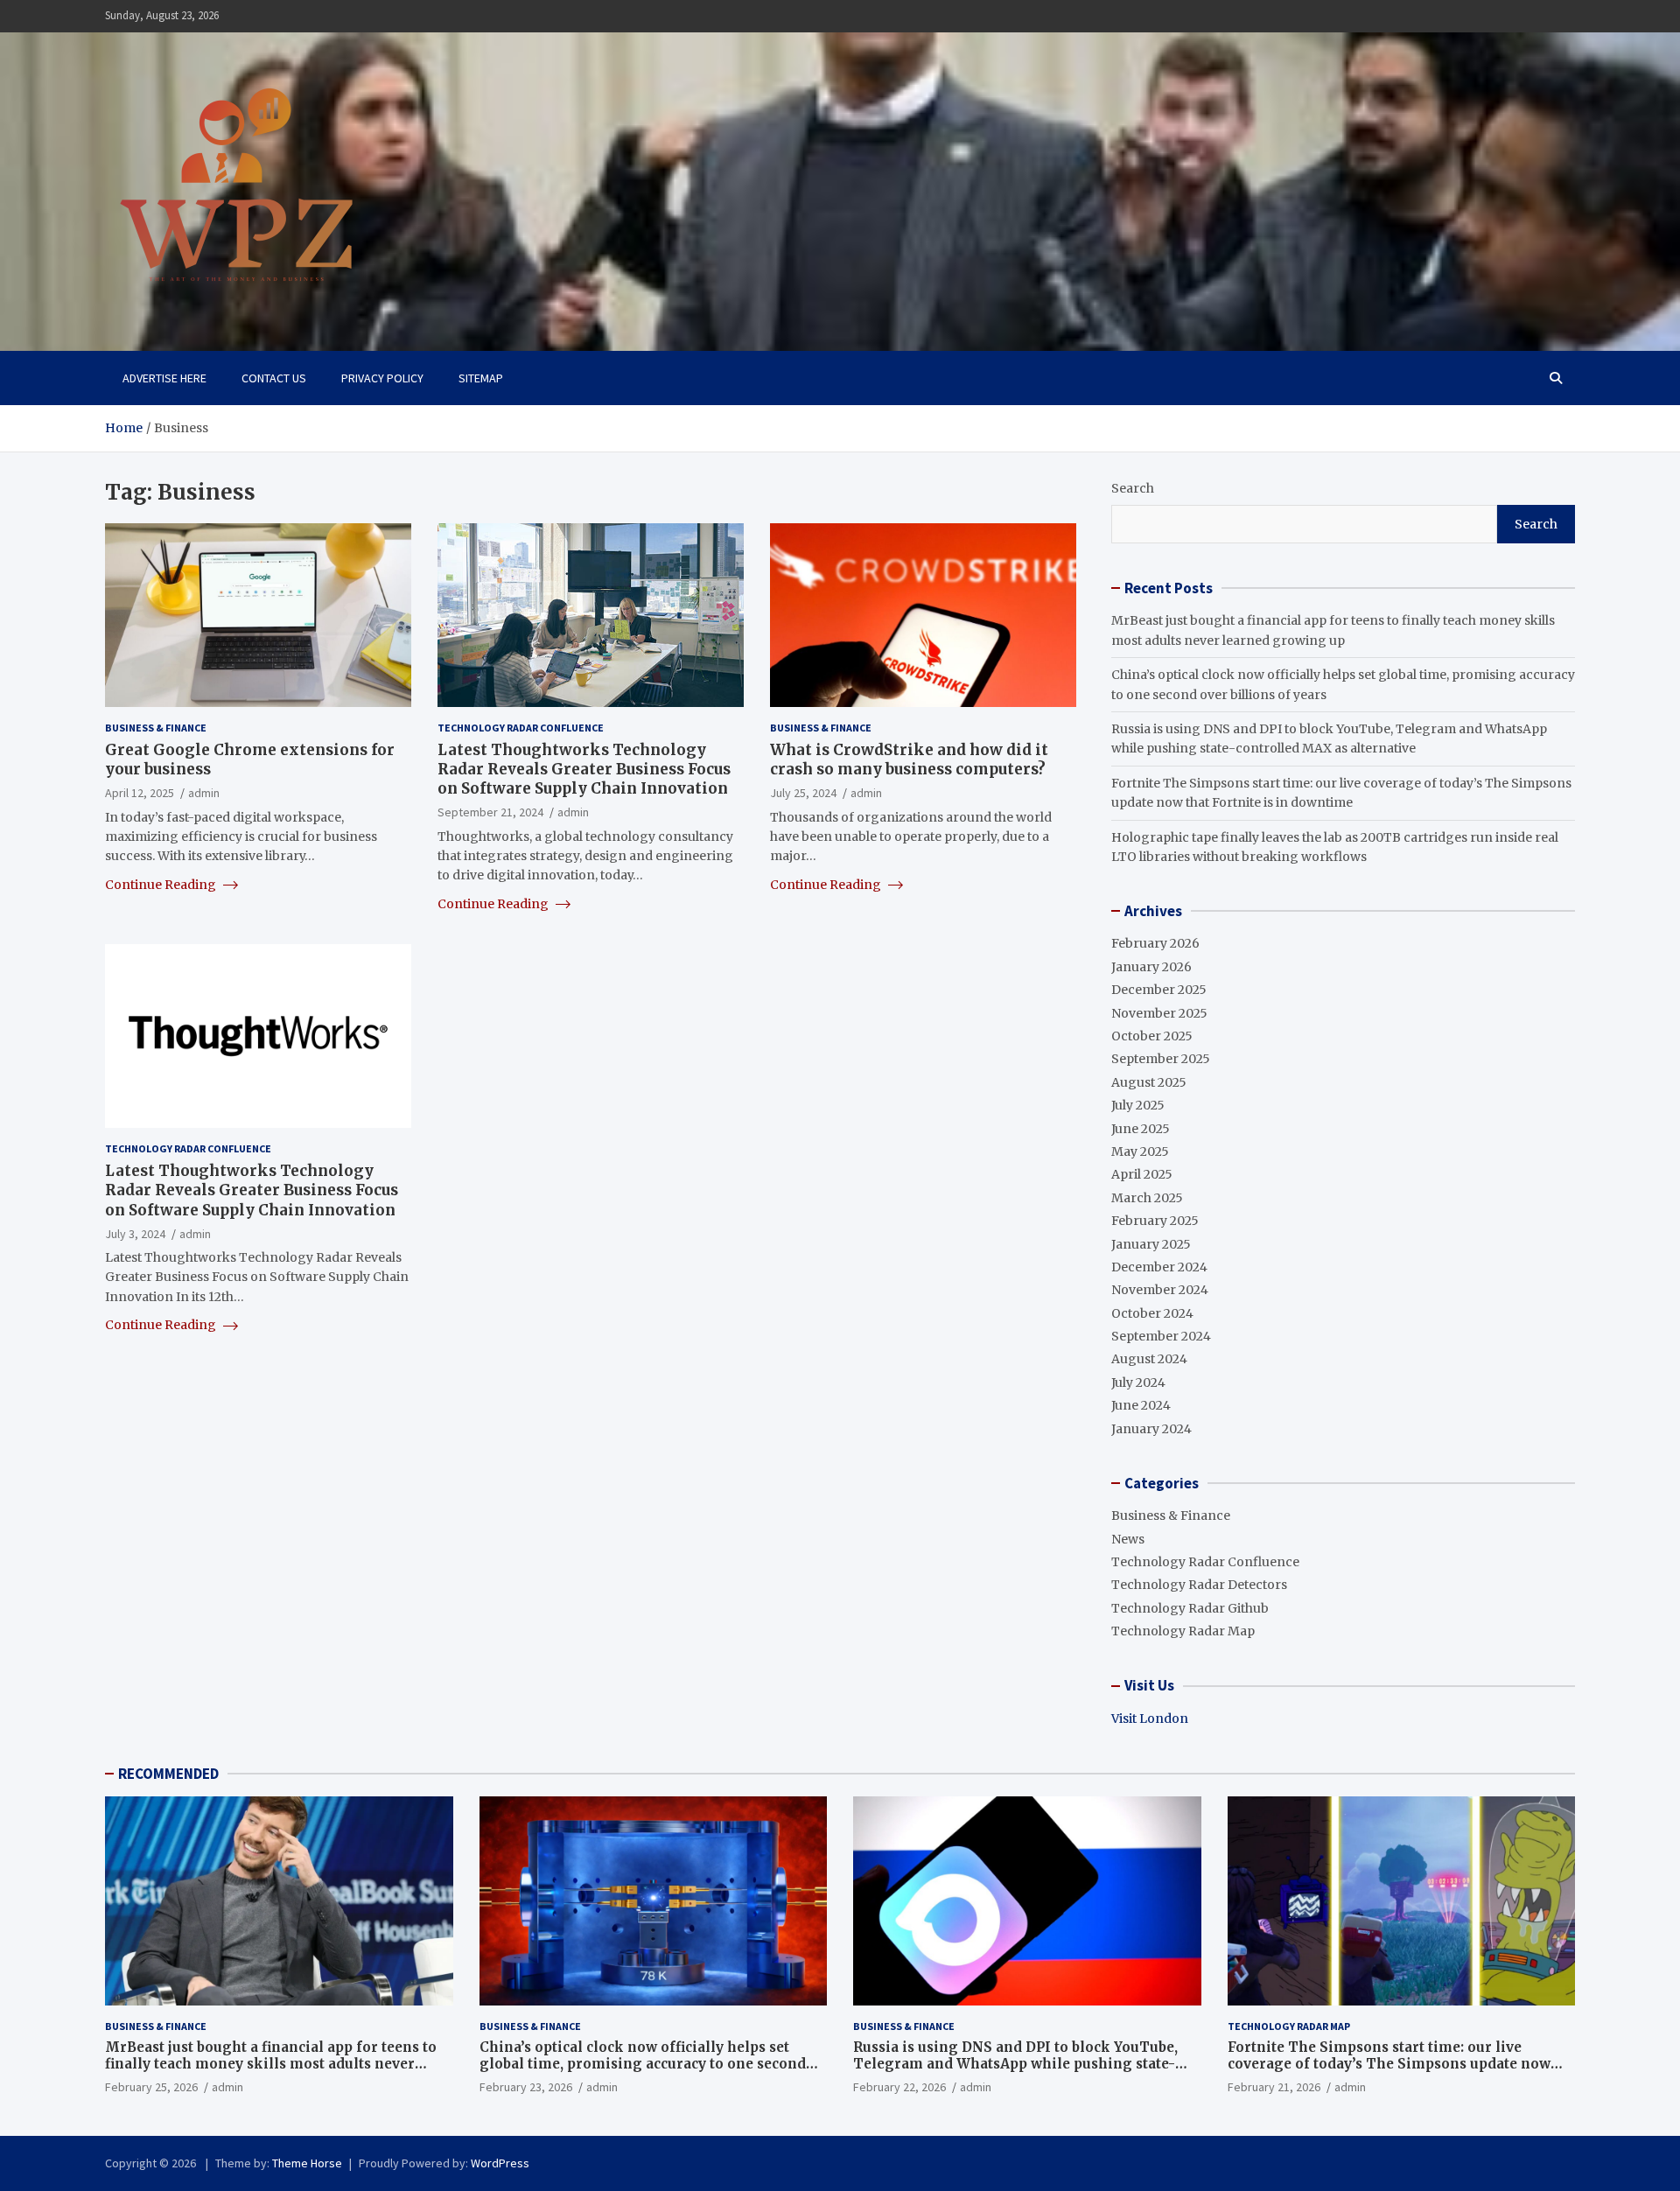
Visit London (1150, 1718)
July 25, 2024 (803, 793)
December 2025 (1159, 990)
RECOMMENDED (168, 1774)
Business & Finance (156, 728)
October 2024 (1152, 1313)
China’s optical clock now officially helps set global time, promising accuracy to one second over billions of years (643, 2064)
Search (1133, 488)
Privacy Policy (382, 378)
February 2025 (1155, 1221)
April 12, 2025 (140, 793)
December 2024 (1159, 1267)
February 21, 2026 (1274, 2087)
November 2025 (1159, 1013)
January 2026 (1151, 967)
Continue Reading (162, 885)
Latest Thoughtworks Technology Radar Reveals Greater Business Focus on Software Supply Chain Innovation (584, 769)
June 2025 (1141, 1129)
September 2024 (1161, 1336)
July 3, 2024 (135, 1234)
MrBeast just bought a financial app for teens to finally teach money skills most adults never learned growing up (271, 2064)
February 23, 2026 (526, 2087)
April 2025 (1142, 1174)
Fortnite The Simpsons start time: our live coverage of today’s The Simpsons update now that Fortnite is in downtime (1389, 2064)
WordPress (500, 2163)
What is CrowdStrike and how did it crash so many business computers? (909, 759)
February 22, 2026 (899, 2087)
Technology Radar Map (1183, 1631)
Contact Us (274, 378)
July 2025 (1138, 1105)
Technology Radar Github (1190, 1608)
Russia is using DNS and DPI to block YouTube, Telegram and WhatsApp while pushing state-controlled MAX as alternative (1015, 2064)
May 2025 (1140, 1151)
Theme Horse (307, 2163)
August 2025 (1149, 1082)
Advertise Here (164, 378)
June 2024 (1141, 1405)
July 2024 (1138, 1382)
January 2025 (1151, 1244)
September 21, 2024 (490, 812)
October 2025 (1152, 1036)
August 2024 (1149, 1359)
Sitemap (481, 378)
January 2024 (1151, 1429)
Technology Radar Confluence (521, 728)
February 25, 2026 (151, 2087)
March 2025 (1147, 1198)
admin (204, 793)
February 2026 (1155, 943)
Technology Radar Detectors (1199, 1585)
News (1128, 1539)
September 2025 (1161, 1059)
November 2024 (1160, 1290)
